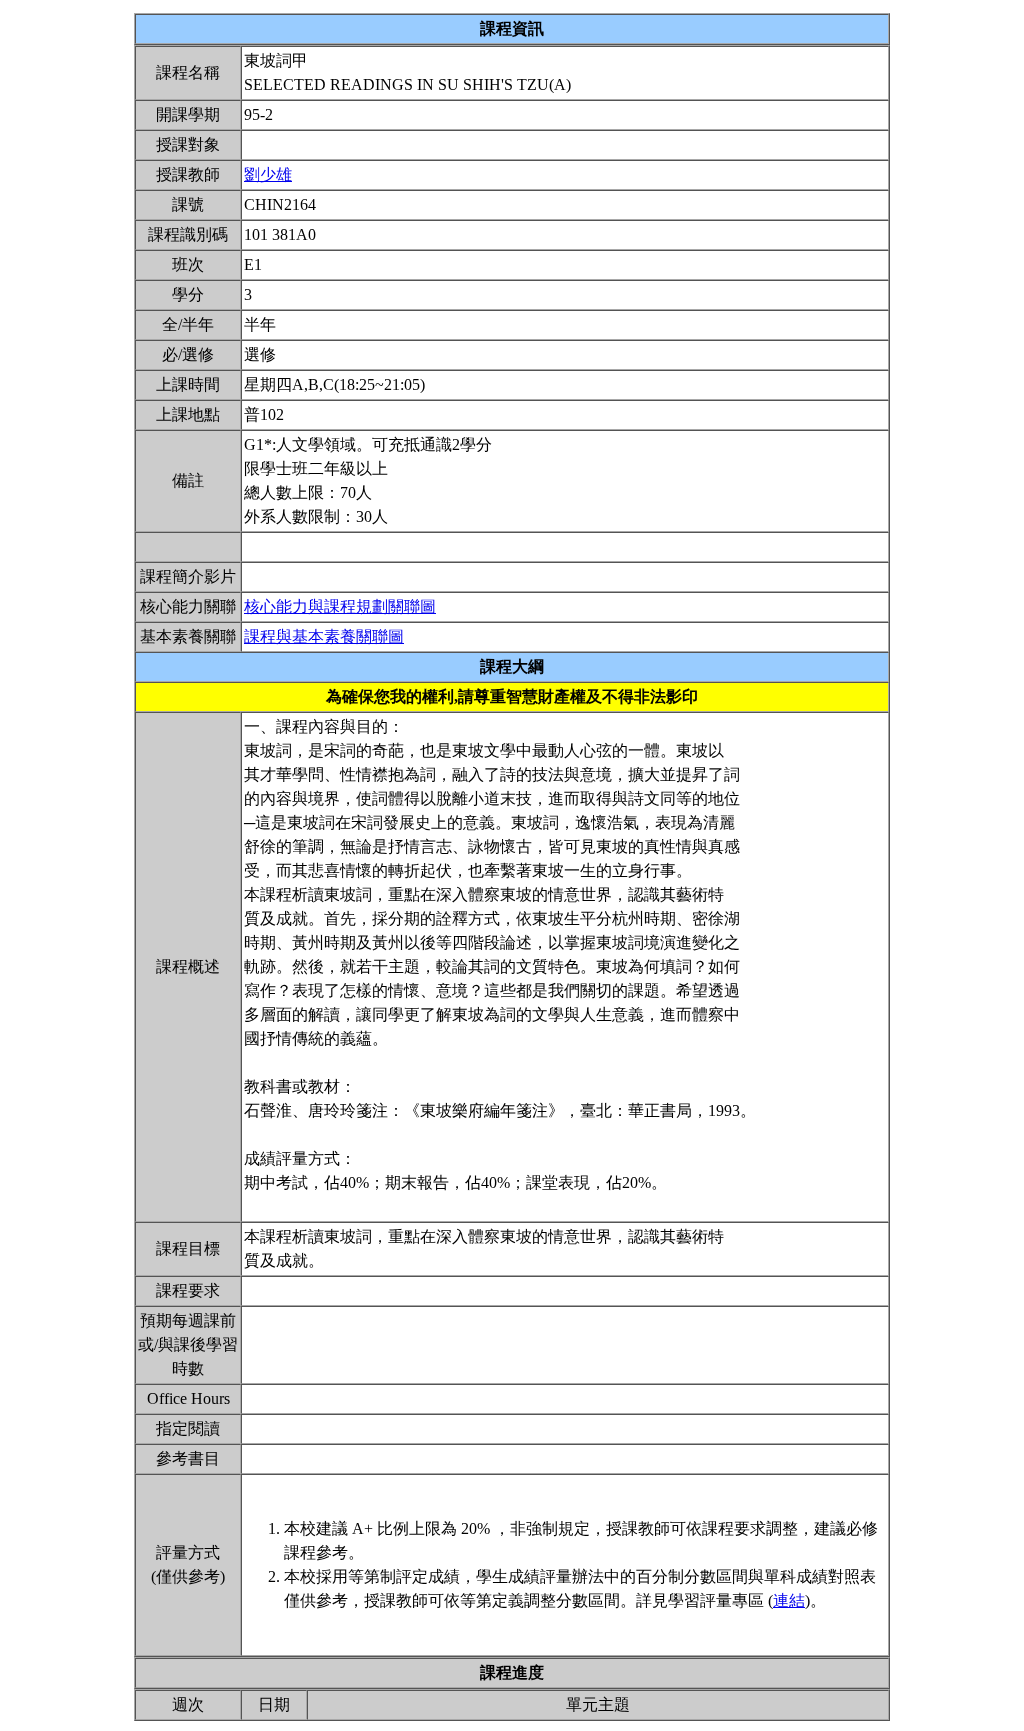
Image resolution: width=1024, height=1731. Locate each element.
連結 (789, 1600)
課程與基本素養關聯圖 (324, 636)
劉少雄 (268, 174)
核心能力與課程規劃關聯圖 (340, 606)
